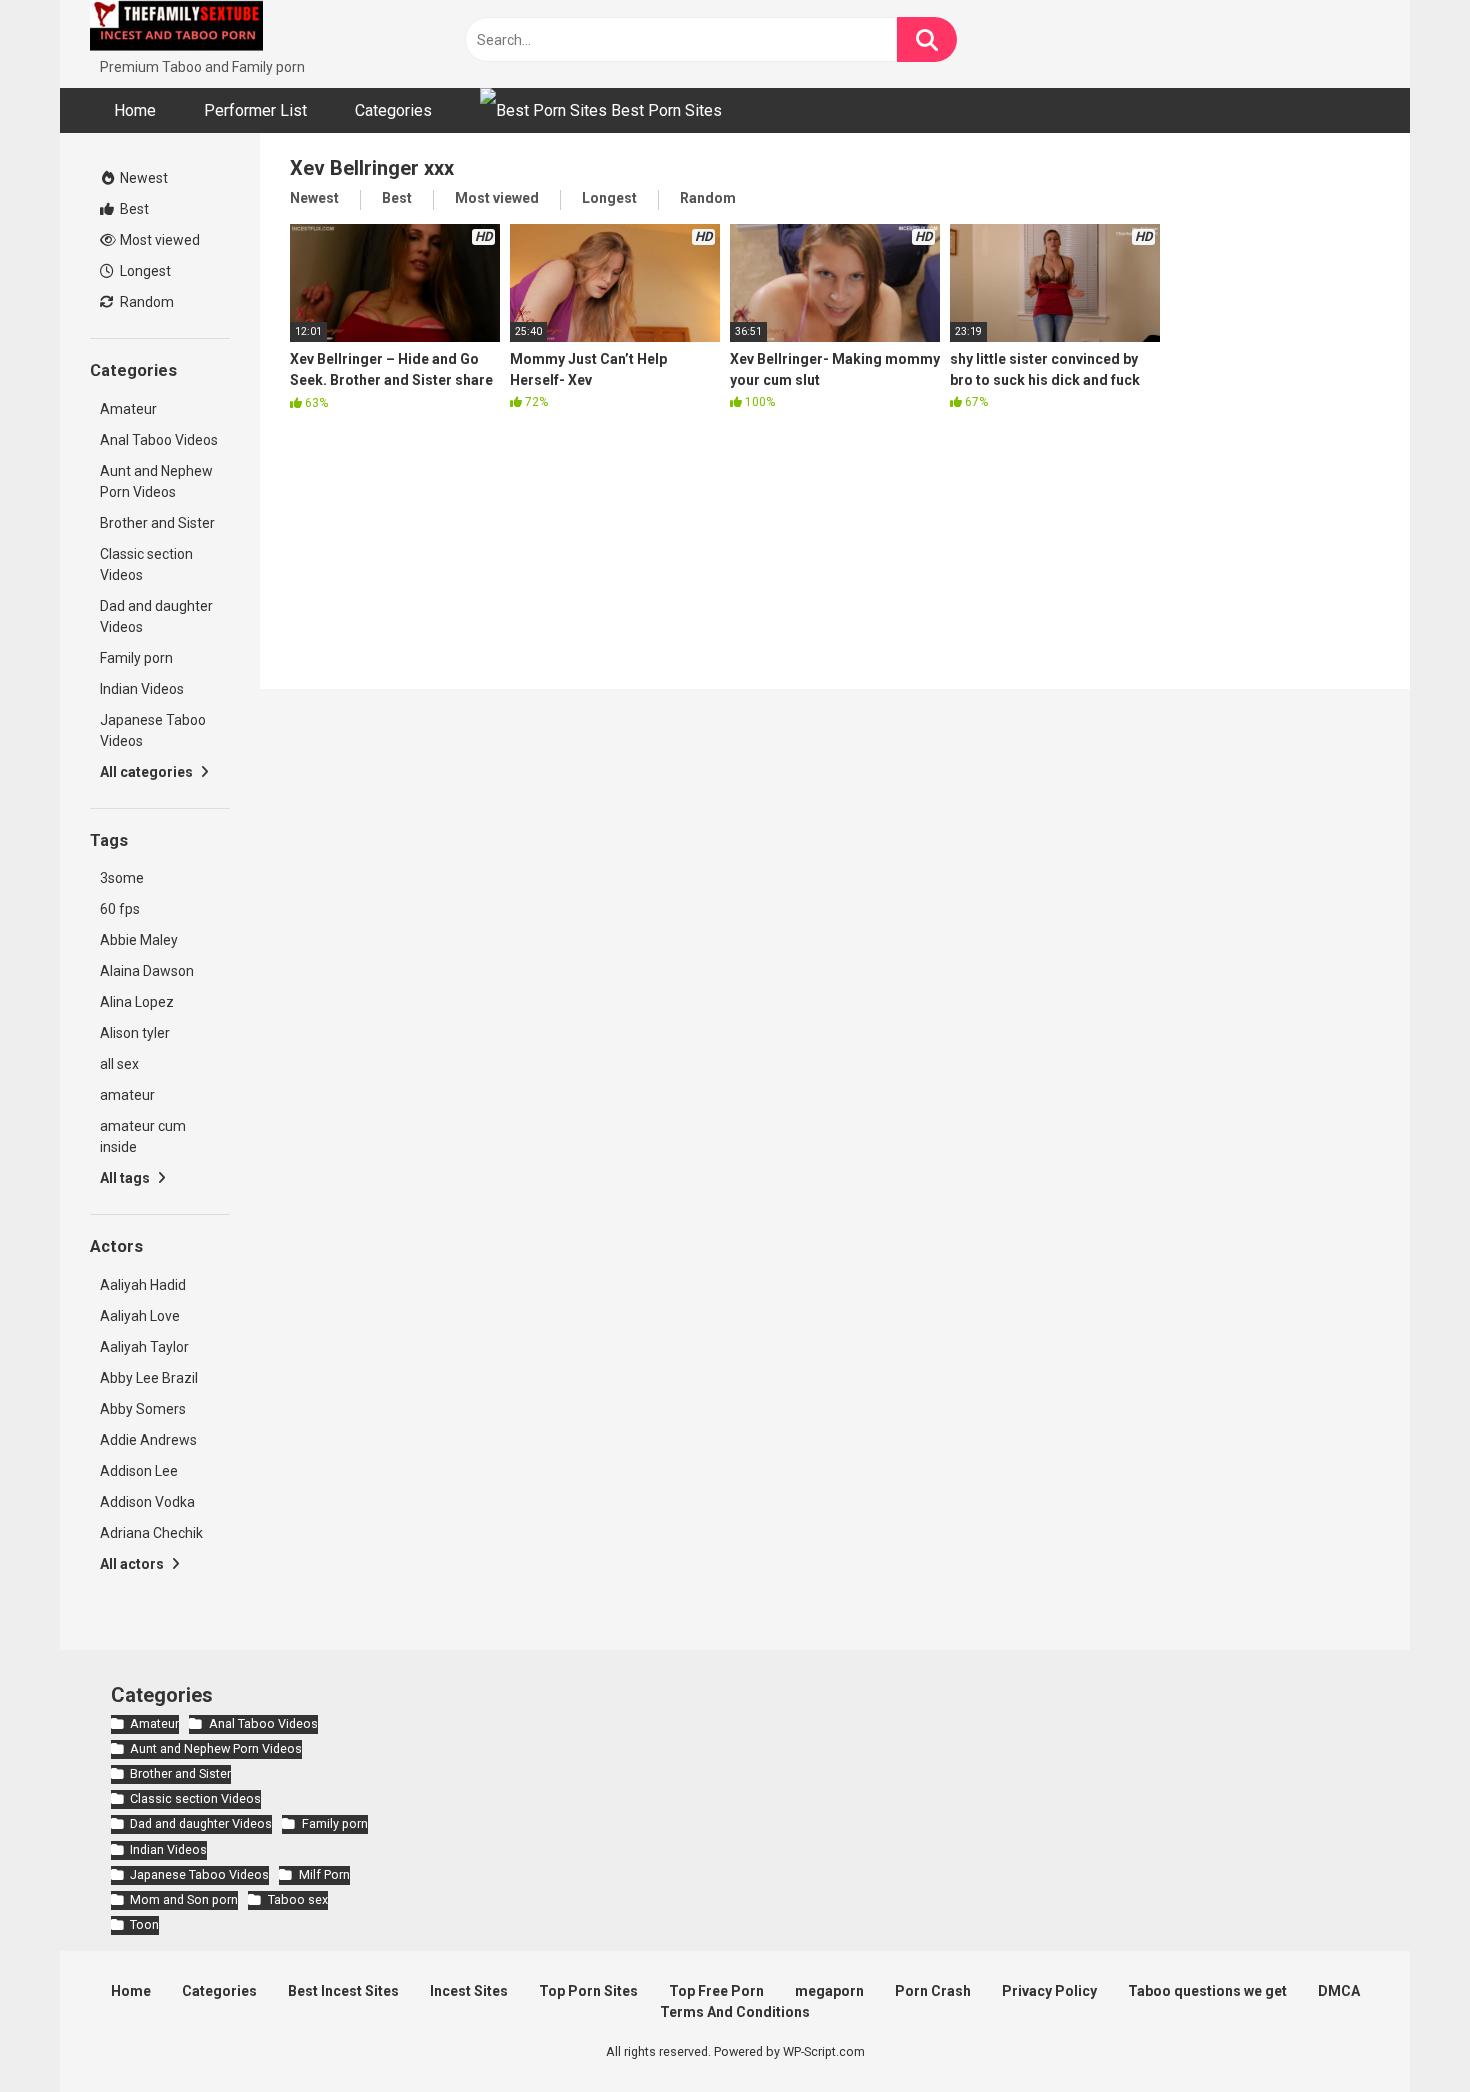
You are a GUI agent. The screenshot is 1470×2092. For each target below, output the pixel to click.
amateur (127, 1095)
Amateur (128, 409)
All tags (126, 1178)
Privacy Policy (1049, 1991)
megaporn (829, 1991)
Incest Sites (469, 1991)
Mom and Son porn (184, 1899)
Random (145, 302)
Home (135, 110)
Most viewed (158, 240)
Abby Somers (143, 1409)
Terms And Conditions (735, 2012)
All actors (133, 1564)
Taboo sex (297, 1899)
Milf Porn (324, 1874)
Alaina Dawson (147, 971)
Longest (144, 271)
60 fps (120, 909)
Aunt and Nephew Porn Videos (156, 481)
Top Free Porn (716, 1991)
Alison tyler (135, 1033)
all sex (119, 1064)
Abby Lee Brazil (149, 1378)
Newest (142, 178)
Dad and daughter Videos (156, 616)
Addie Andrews (148, 1440)
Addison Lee (139, 1471)
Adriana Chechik (151, 1533)
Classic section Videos (146, 564)
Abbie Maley (139, 940)
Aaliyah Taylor (144, 1347)
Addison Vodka (147, 1502)
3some (122, 878)
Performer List (255, 110)
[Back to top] (1403, 2031)
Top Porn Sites (588, 1991)
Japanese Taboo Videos (153, 730)
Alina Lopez (137, 1002)
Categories (393, 110)
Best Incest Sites (343, 1991)
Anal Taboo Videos (159, 440)
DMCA (1339, 1991)
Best (133, 209)
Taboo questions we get (1207, 1991)
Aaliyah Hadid (143, 1285)
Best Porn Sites (664, 110)
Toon (144, 1924)
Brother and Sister (157, 523)
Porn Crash (933, 1991)
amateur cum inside (143, 1136)
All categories (148, 772)
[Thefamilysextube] (176, 28)
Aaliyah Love (140, 1316)
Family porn (136, 658)
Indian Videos (142, 689)
